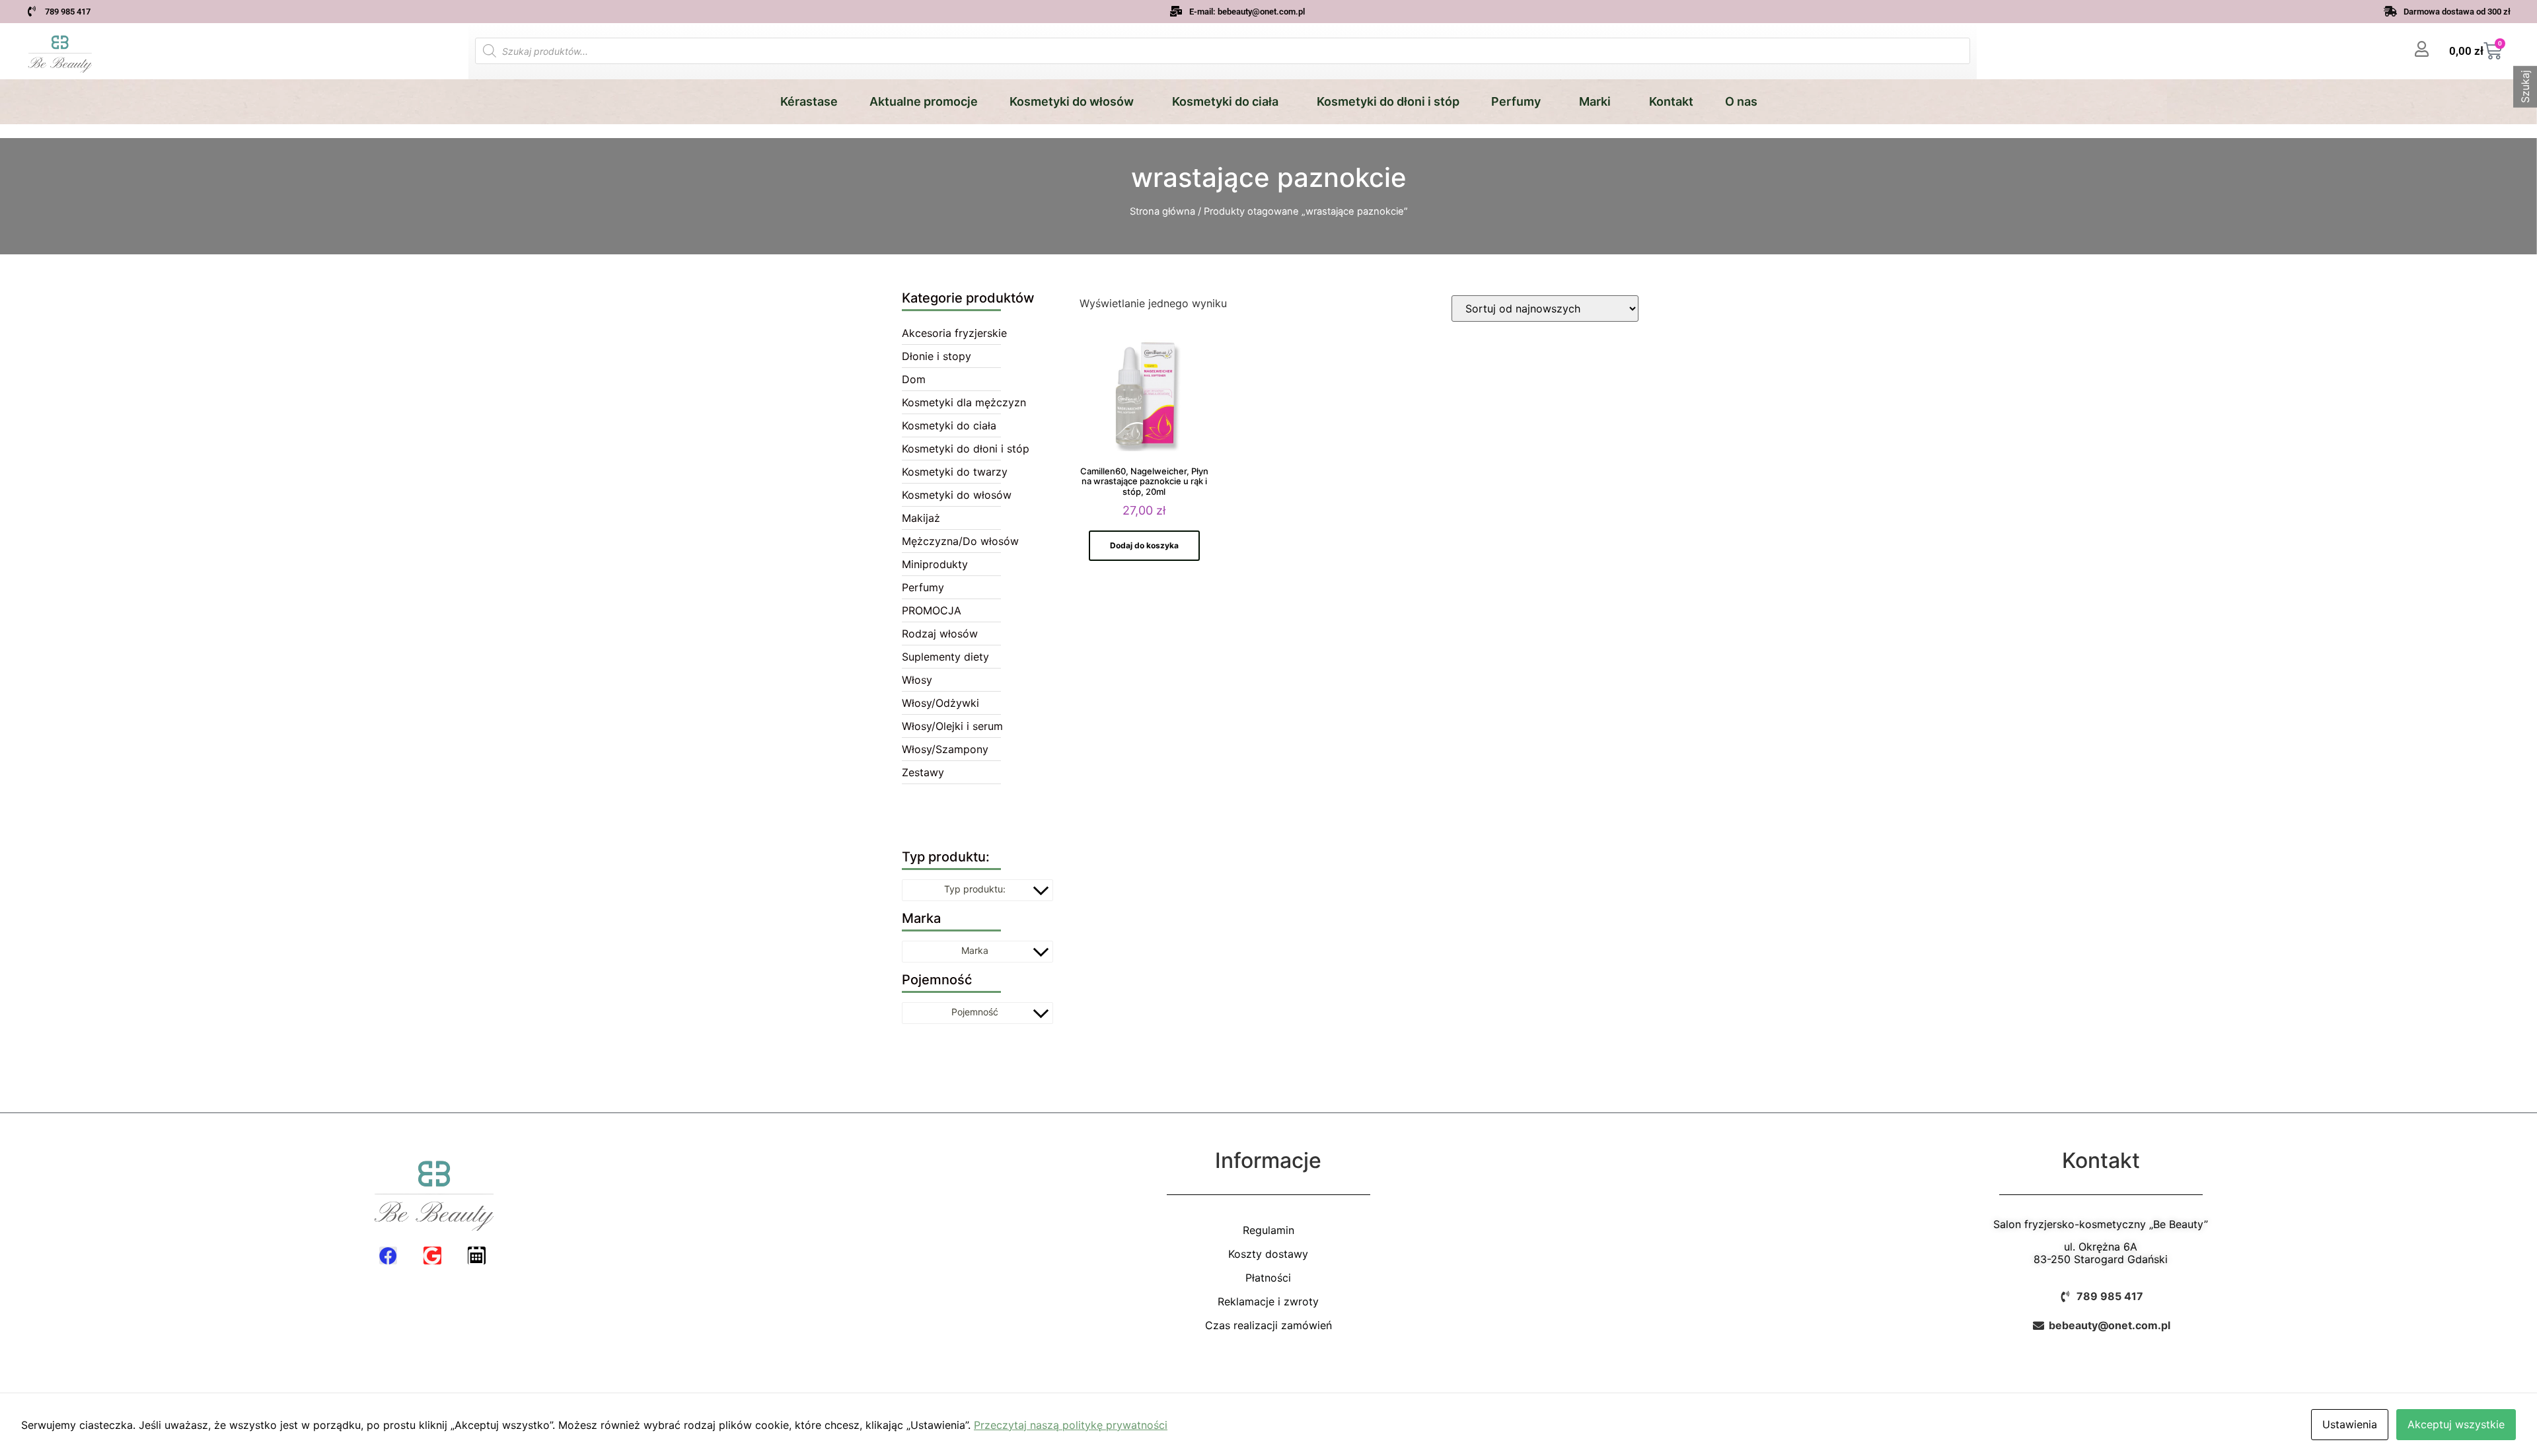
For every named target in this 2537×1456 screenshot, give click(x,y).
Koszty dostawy (1268, 1254)
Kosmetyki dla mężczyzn (964, 402)
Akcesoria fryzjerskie (954, 333)
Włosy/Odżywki (940, 703)
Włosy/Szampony (945, 749)
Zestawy (923, 772)
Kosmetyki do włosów (1072, 101)
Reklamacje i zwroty (1268, 1301)
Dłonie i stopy (937, 356)
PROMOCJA (932, 610)
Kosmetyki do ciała (1225, 101)
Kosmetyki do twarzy (955, 472)
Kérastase (809, 101)
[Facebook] (388, 1256)
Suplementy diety (945, 657)
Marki (1595, 101)
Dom (914, 379)
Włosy (917, 680)
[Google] (432, 1256)
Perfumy (1516, 101)
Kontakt (1671, 101)
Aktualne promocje (924, 101)
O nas (1741, 101)
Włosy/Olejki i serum (952, 726)
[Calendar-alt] (477, 1256)
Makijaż (921, 518)
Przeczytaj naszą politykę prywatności (1071, 1425)
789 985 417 (68, 12)
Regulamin (1268, 1230)
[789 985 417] (32, 11)
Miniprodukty (935, 564)
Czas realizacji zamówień (1268, 1325)
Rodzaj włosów (940, 634)
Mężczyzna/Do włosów (960, 541)
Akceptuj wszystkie (2456, 1424)
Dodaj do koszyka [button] (1144, 545)
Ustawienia (2350, 1424)
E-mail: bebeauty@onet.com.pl (1247, 12)
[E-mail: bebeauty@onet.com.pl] (1176, 11)
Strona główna (1162, 211)
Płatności (1268, 1278)
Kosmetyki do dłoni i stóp (1388, 101)
